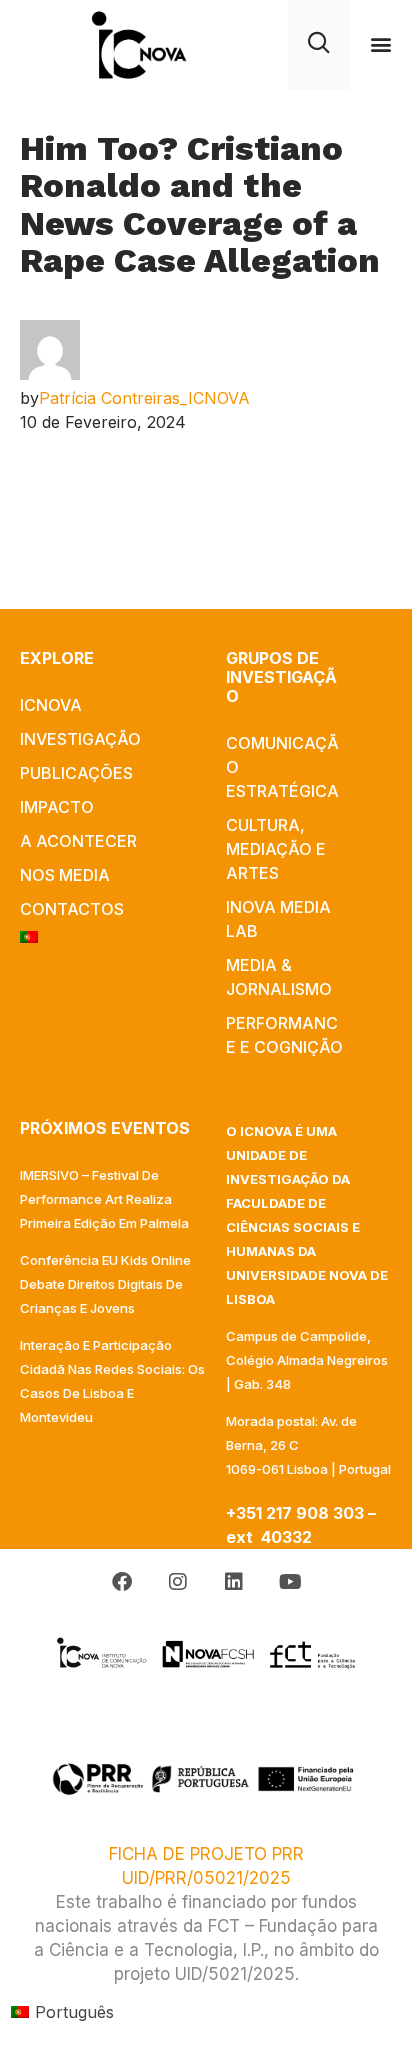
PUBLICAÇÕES (76, 773)
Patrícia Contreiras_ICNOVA (144, 398)
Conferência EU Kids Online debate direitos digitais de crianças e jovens (105, 1284)
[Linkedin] (234, 1582)
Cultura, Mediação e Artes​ (276, 849)
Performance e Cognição (284, 1035)
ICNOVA (51, 705)
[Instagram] (178, 1582)
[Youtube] (290, 1582)
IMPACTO (57, 807)
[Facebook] (122, 1582)
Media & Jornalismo (279, 977)
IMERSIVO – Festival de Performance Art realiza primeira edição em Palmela (104, 1199)
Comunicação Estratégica (282, 767)
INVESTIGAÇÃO (80, 739)
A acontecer (78, 841)
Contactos (72, 909)
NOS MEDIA (65, 875)
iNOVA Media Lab (278, 919)
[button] (381, 44)
